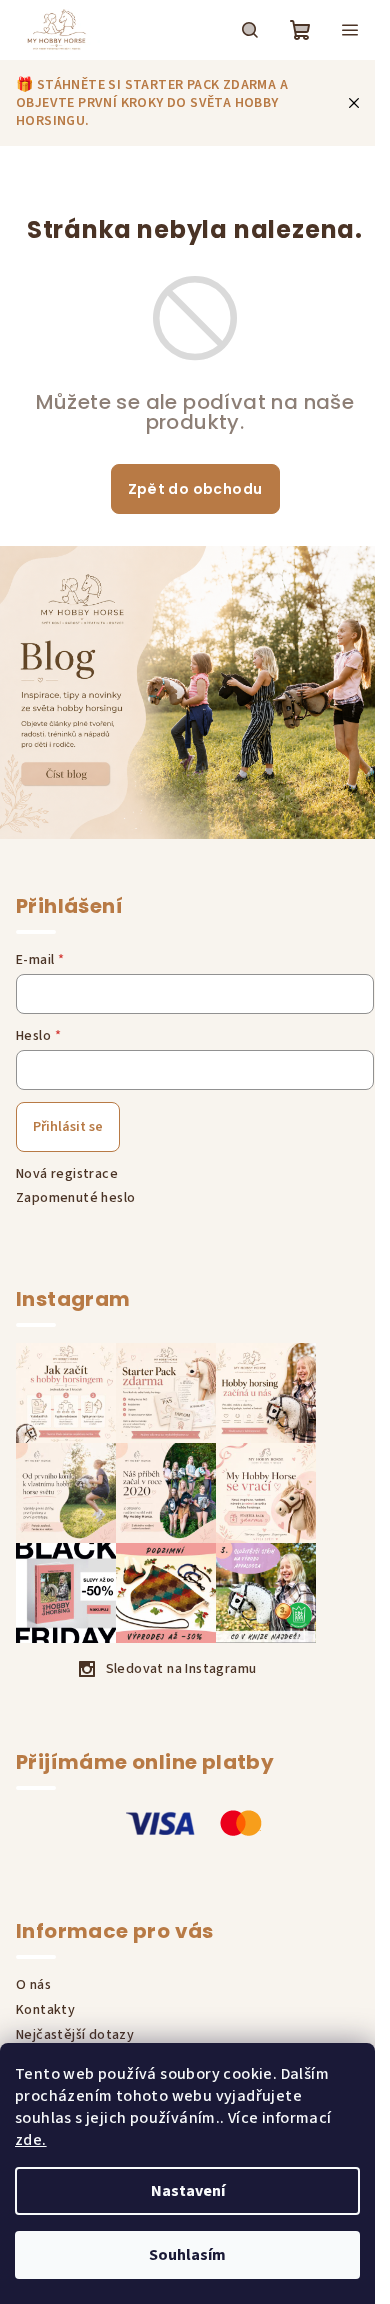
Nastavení (188, 2191)
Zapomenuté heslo (75, 1198)
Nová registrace (67, 1174)
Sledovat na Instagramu (181, 1669)
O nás (33, 1985)
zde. (31, 2140)
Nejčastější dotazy (75, 2035)
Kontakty (45, 2010)
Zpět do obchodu (195, 489)
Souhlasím (187, 2255)
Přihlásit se (68, 1127)
